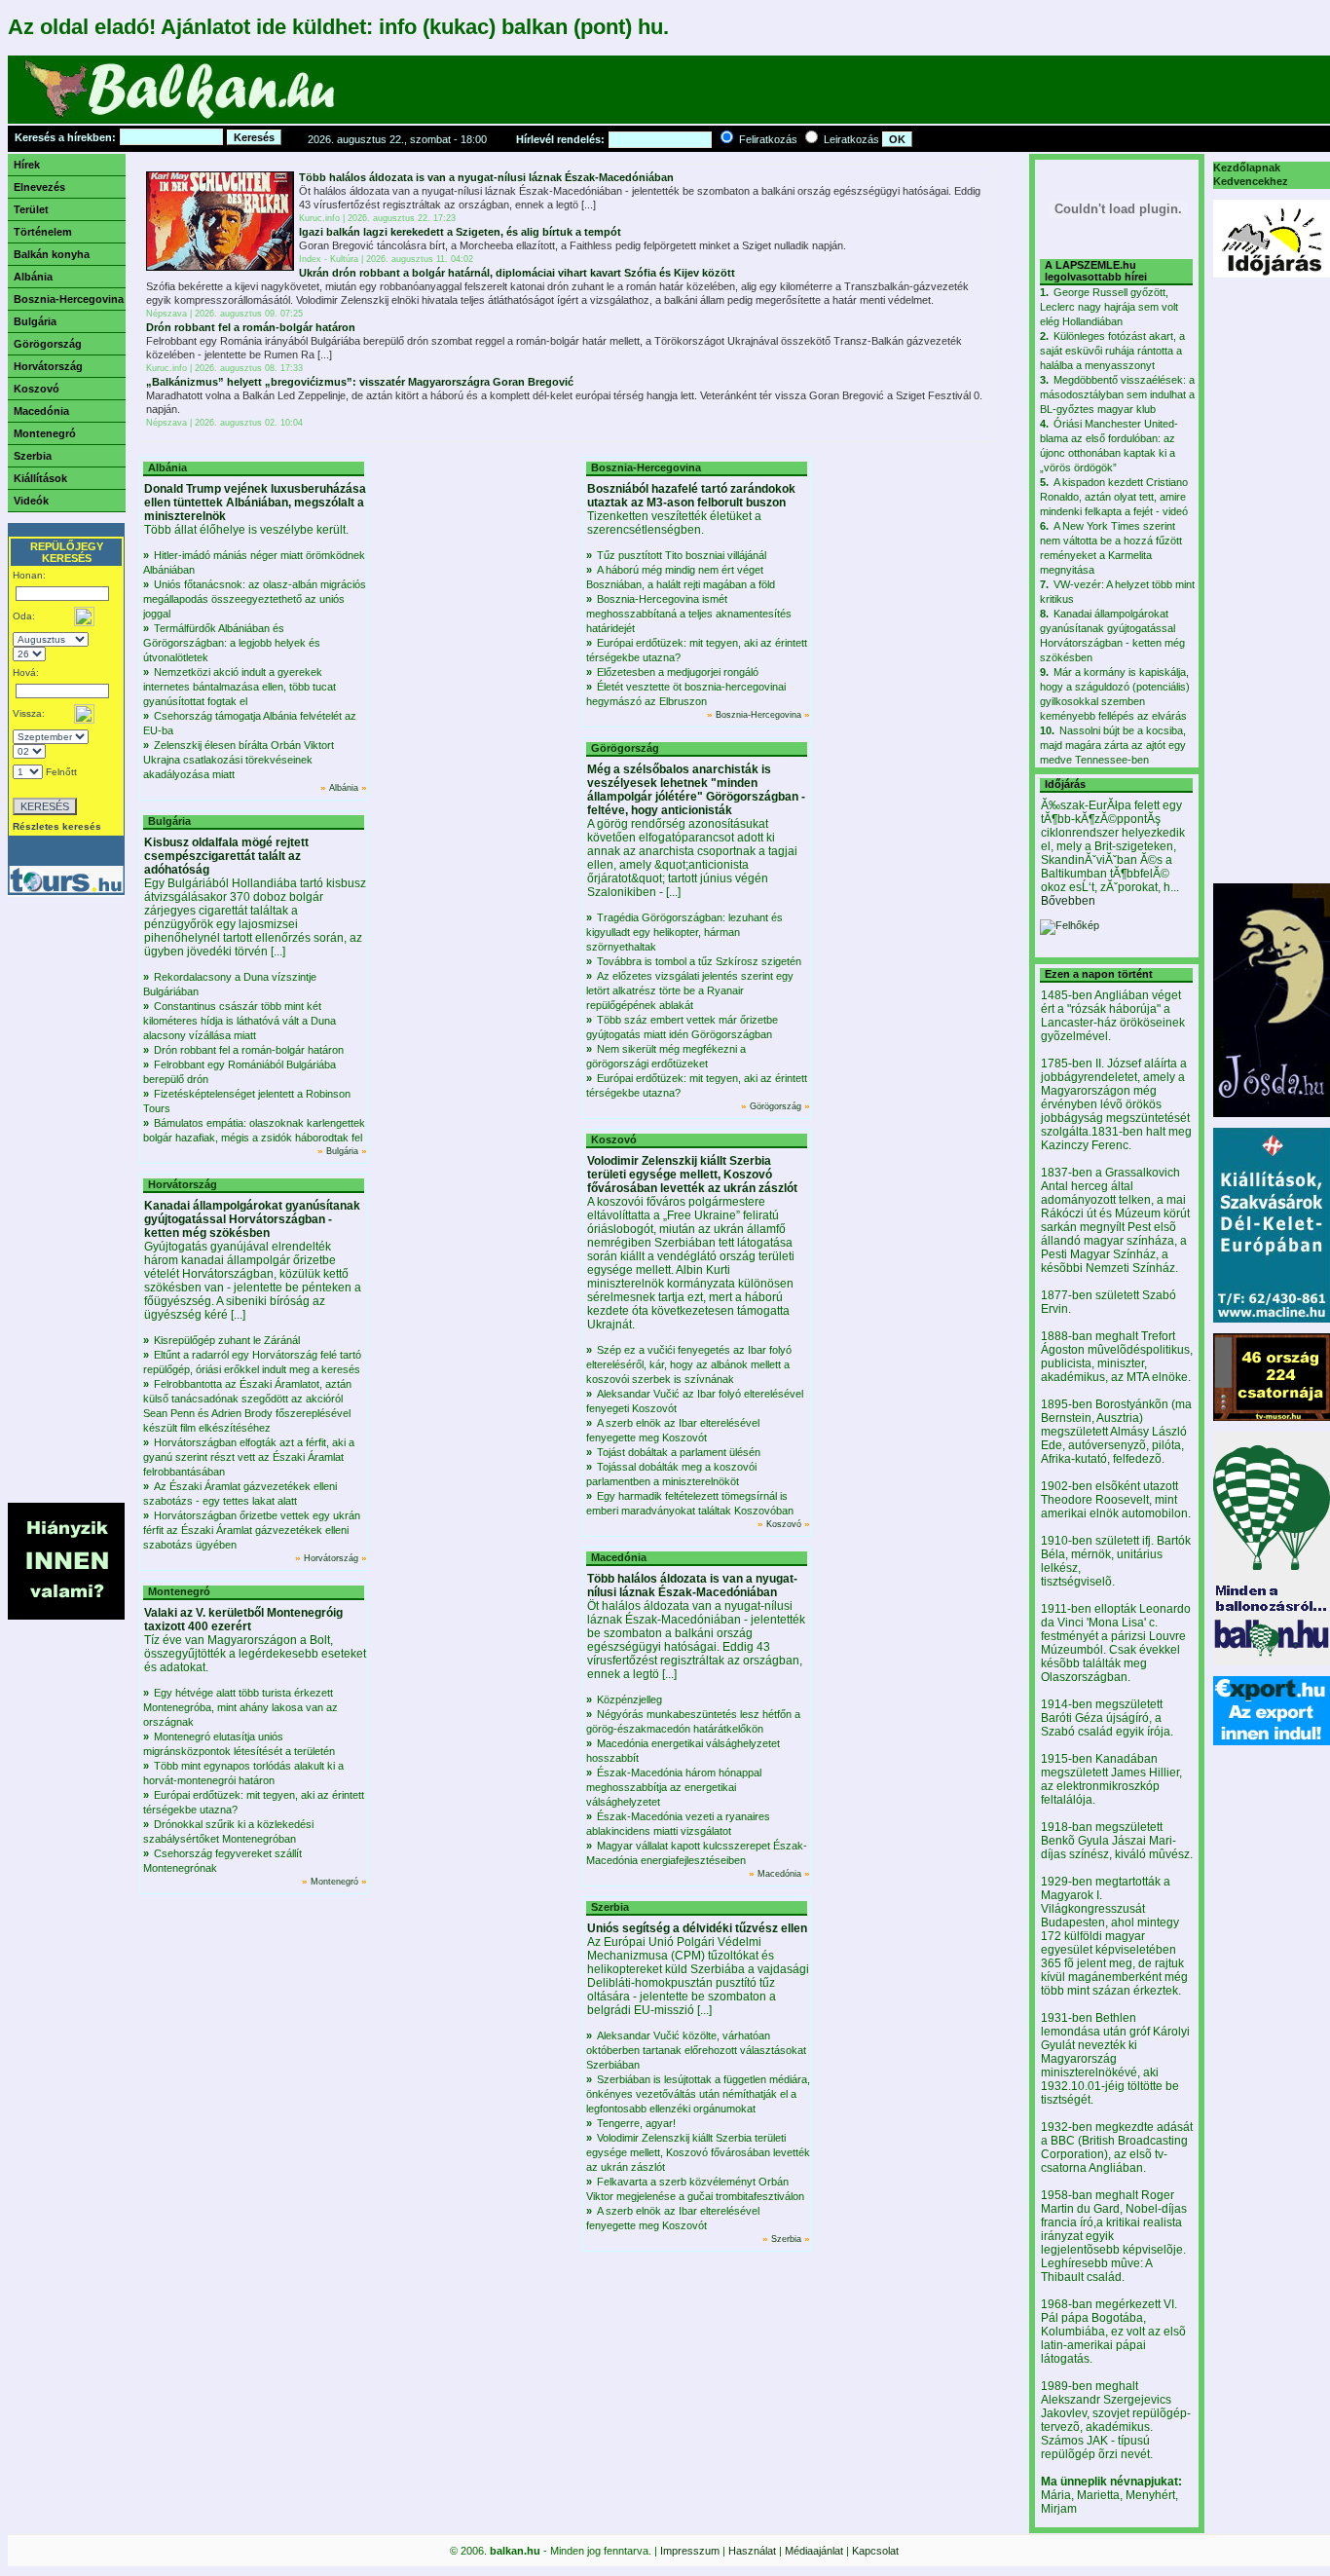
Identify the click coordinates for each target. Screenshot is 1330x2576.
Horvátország (48, 366)
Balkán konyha (52, 254)
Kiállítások (40, 478)
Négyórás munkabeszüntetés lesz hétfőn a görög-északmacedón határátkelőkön (693, 1721)
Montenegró (45, 433)
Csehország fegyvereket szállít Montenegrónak (222, 1861)
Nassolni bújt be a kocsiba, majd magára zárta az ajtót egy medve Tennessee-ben (1113, 745)
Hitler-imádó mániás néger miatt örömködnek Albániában (254, 562)
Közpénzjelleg (629, 1699)
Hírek (27, 165)
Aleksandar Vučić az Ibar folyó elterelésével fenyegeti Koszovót (695, 1401)
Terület (31, 209)
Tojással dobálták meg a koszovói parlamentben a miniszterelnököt (671, 1474)
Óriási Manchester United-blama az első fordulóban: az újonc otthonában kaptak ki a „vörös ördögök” (1109, 446)
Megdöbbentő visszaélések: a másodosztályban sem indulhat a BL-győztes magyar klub (1117, 394)
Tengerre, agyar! (636, 2123)
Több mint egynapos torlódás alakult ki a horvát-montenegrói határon (243, 1773)
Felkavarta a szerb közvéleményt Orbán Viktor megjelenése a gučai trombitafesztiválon (695, 2189)
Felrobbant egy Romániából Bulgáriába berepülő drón (240, 1072)
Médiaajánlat (814, 2551)
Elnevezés (39, 187)
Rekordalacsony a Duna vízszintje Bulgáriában (230, 984)
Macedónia (41, 411)
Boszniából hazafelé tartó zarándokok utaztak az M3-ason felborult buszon (691, 496)
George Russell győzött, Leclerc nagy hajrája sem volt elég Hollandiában (1109, 307)
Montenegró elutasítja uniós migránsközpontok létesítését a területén (239, 1744)
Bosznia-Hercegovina (69, 299)
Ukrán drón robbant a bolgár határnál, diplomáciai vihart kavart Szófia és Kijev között (517, 273)
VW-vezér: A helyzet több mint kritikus (1117, 592)
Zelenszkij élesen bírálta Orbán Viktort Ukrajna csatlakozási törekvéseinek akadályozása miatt (239, 760)
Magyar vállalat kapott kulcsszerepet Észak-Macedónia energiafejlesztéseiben (697, 1853)
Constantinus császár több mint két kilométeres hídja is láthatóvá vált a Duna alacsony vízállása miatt (240, 1021)
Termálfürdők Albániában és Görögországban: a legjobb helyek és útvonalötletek (232, 643)
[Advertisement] (708, 94)
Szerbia (33, 456)
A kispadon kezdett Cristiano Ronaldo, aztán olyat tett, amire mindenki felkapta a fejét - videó (1114, 497)
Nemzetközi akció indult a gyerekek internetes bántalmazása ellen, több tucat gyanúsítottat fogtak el (240, 687)
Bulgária (35, 321)
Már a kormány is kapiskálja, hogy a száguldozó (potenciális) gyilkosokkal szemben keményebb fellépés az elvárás (1115, 694)
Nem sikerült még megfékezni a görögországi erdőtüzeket (666, 1056)
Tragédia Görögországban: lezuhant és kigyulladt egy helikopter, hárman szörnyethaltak (684, 932)
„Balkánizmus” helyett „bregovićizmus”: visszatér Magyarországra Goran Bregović (360, 382)
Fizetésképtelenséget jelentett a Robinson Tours (247, 1101)
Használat (752, 2551)
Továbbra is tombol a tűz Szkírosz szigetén (699, 961)
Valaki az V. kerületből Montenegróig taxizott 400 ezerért (243, 1620)
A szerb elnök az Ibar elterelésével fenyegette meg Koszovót (673, 1430)
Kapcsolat (875, 2551)
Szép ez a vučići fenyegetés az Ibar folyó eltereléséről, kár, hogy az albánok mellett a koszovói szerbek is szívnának (689, 1364)
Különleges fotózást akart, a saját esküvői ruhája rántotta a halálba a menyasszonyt (1112, 351)
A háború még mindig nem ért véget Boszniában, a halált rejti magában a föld (681, 577)
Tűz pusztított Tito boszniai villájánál (682, 555)
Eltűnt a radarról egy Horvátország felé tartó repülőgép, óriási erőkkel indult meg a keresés (252, 1362)
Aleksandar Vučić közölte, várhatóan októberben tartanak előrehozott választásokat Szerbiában (696, 2050)
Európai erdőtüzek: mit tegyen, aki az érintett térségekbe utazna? (254, 1802)
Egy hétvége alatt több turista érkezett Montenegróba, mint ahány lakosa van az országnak (240, 1707)
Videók (31, 501)
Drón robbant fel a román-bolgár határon (251, 327)
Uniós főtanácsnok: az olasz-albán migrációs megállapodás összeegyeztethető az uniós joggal (255, 599)
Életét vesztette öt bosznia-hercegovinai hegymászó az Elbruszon (686, 694)
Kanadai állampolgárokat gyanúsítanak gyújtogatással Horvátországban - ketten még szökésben (252, 1219)
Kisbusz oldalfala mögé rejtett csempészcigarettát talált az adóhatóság (226, 856)
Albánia (33, 277)
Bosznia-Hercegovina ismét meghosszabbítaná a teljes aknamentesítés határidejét (689, 614)
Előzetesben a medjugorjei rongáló (678, 672)
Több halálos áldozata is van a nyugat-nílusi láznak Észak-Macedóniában (486, 177)
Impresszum (690, 2551)
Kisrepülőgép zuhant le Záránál (227, 1340)
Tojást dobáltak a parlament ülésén (679, 1452)
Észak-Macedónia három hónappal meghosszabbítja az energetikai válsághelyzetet (674, 1787)
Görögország (48, 344)
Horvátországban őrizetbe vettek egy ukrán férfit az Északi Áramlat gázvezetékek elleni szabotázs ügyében (252, 1530)
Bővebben (1068, 901)
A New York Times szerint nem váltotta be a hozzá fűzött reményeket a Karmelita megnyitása (1111, 548)
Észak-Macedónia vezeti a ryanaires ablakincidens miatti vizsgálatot (678, 1824)
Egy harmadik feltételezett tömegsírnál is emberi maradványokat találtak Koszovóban (690, 1503)
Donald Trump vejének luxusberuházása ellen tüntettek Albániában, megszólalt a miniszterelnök (255, 503)
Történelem (43, 232)
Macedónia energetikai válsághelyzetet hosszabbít (683, 1751)
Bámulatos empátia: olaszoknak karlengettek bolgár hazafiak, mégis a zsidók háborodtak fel (254, 1130)
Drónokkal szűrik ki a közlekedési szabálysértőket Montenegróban (228, 1831)
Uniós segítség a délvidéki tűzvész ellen (697, 1928)
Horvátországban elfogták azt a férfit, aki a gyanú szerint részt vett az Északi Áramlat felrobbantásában (249, 1457)
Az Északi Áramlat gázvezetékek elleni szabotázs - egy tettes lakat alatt (240, 1493)
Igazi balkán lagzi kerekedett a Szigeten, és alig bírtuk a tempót (460, 232)
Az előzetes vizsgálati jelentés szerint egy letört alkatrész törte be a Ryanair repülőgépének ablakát (690, 990)
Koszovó (37, 389)
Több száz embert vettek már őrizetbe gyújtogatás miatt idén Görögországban (682, 1027)
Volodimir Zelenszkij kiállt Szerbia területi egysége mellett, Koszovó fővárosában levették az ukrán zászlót (692, 1175)
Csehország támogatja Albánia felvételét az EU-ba (250, 723)
